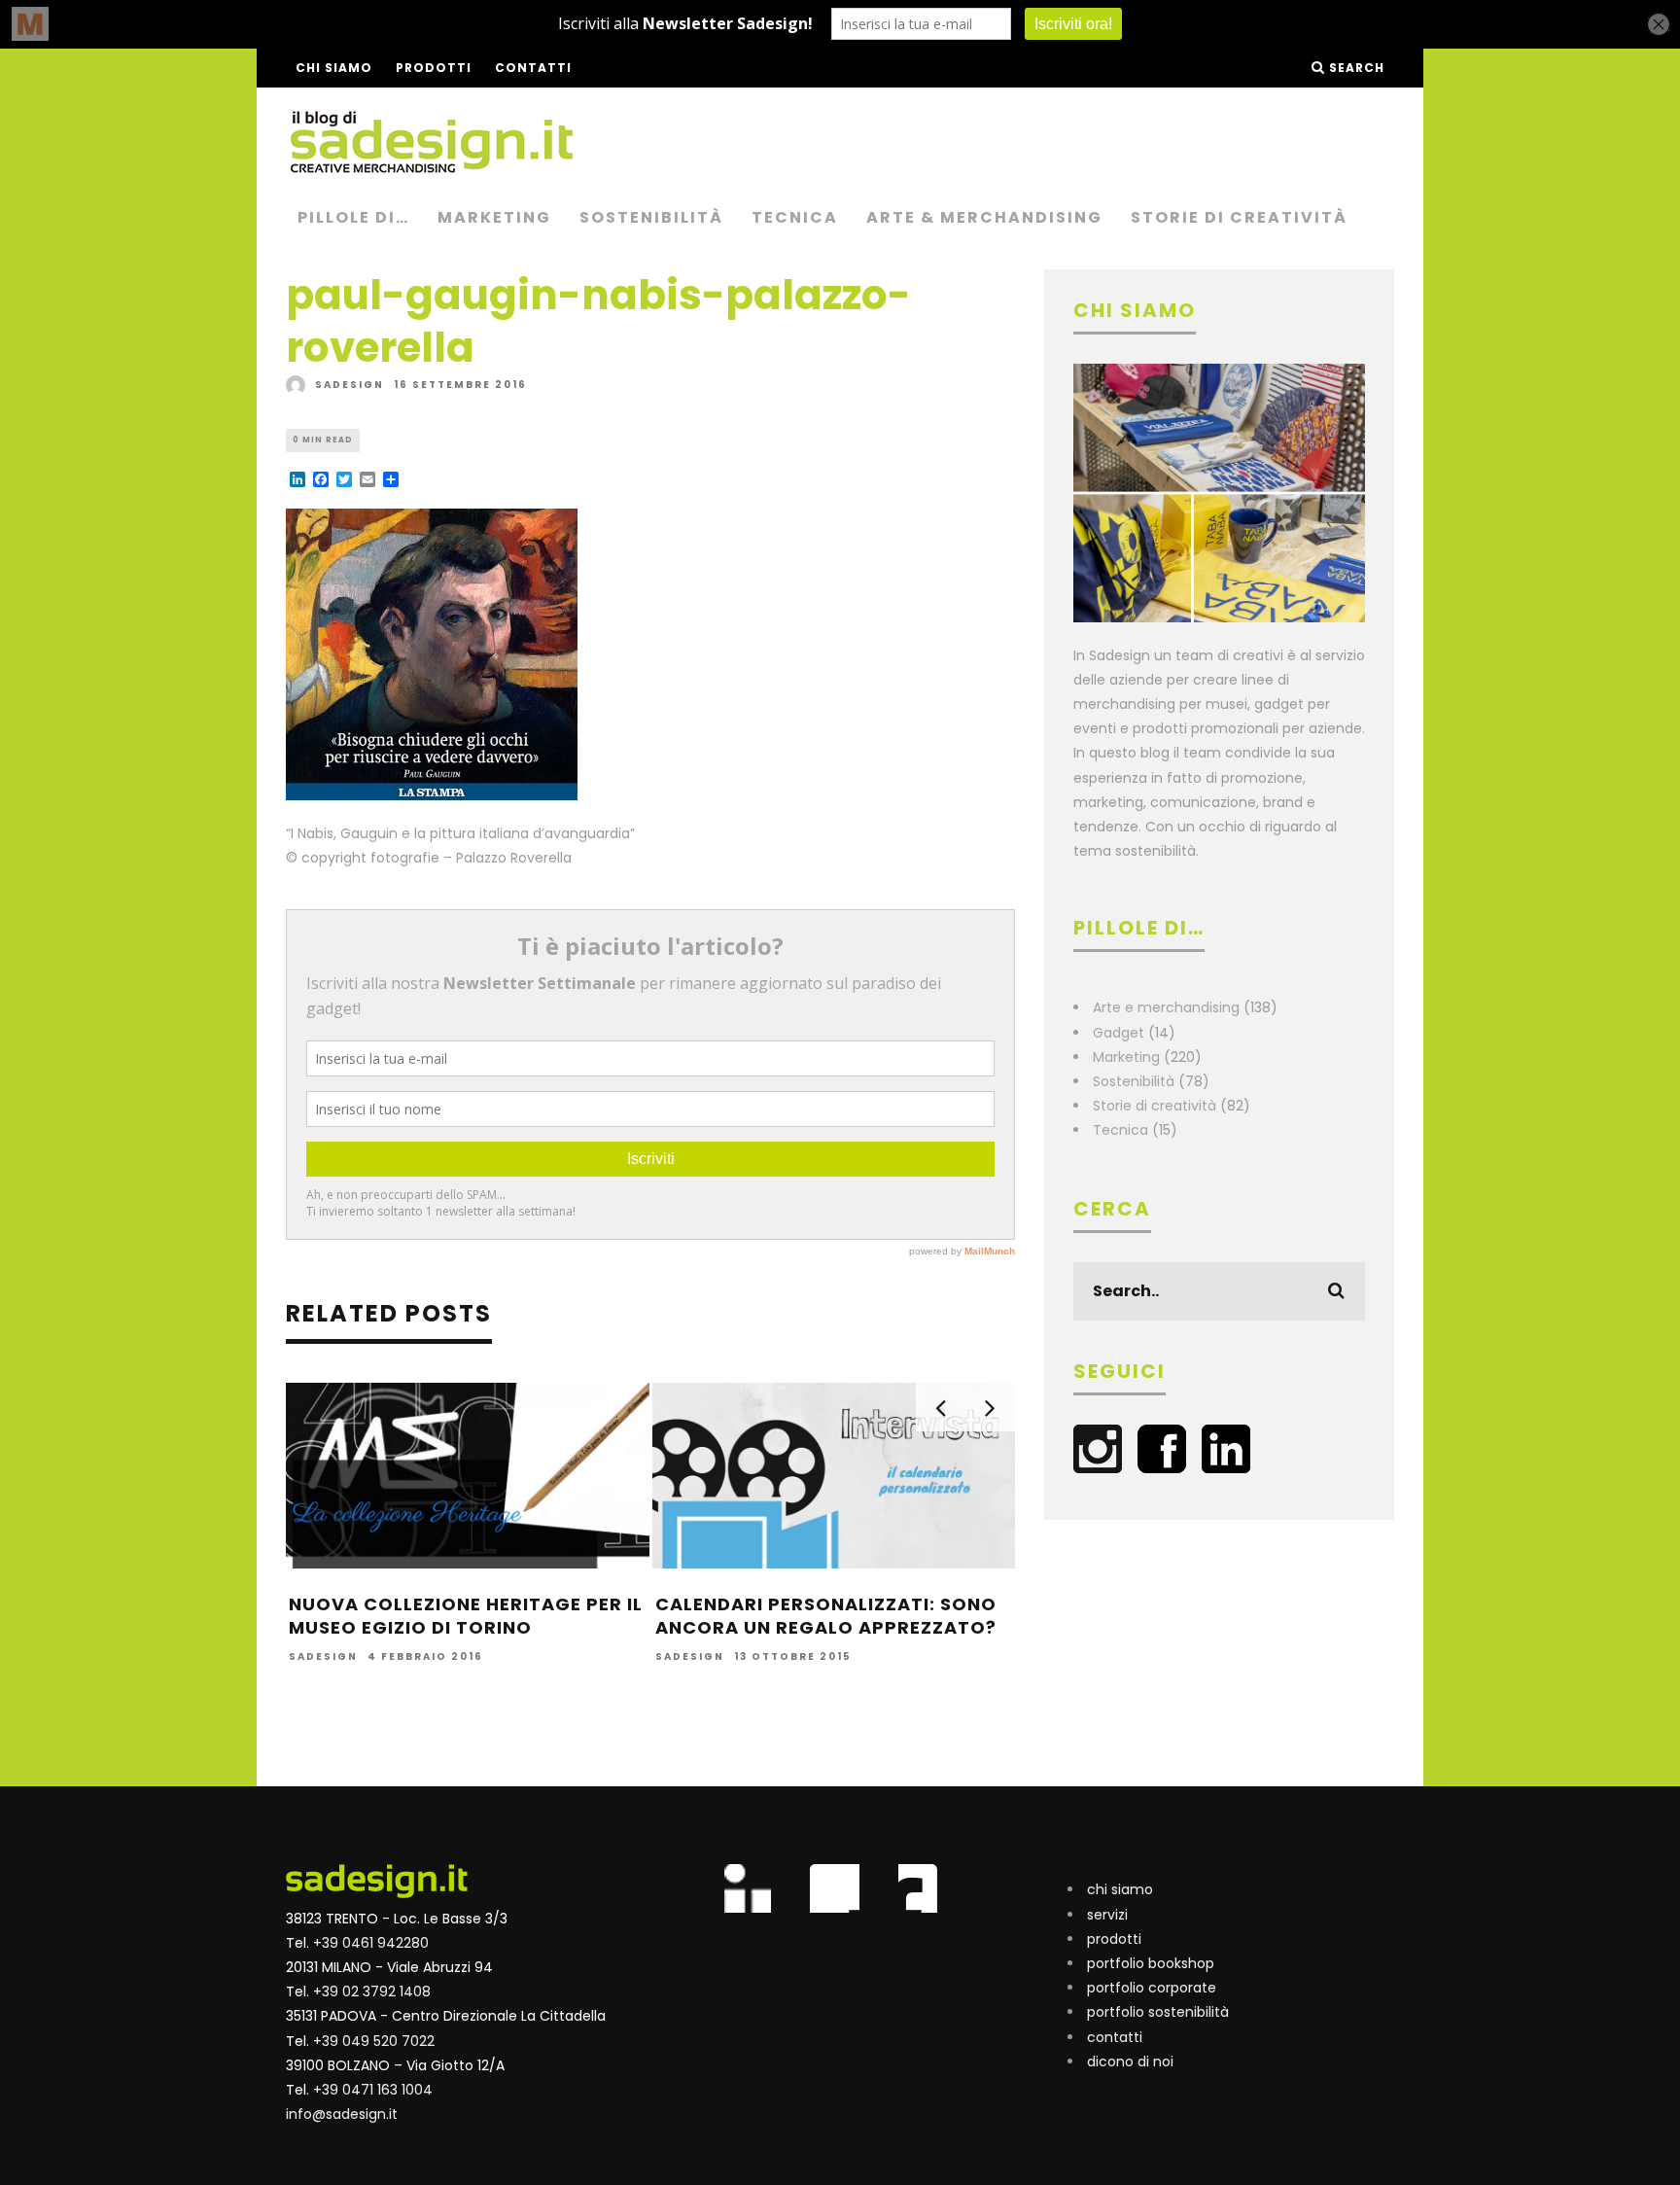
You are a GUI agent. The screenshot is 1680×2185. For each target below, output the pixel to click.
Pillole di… (353, 217)
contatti (1115, 2037)
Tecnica (795, 217)
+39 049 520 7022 (374, 2041)
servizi (1107, 1915)
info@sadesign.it (342, 2114)
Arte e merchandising (1166, 1007)
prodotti (1114, 1939)
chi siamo (1120, 1889)
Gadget (1119, 1033)
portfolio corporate (1152, 1988)
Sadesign (350, 385)
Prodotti (434, 68)
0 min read (323, 440)
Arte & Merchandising (984, 217)
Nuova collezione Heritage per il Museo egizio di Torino (466, 1615)
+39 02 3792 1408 (372, 1991)
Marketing (494, 217)
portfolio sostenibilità (1158, 2012)
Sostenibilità (651, 217)
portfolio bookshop (1151, 1963)
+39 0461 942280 (371, 1943)
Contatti (533, 68)
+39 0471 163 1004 (373, 2090)
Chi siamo (334, 68)
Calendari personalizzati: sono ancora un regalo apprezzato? (826, 1615)
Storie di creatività (1239, 217)
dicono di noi (1130, 2062)
